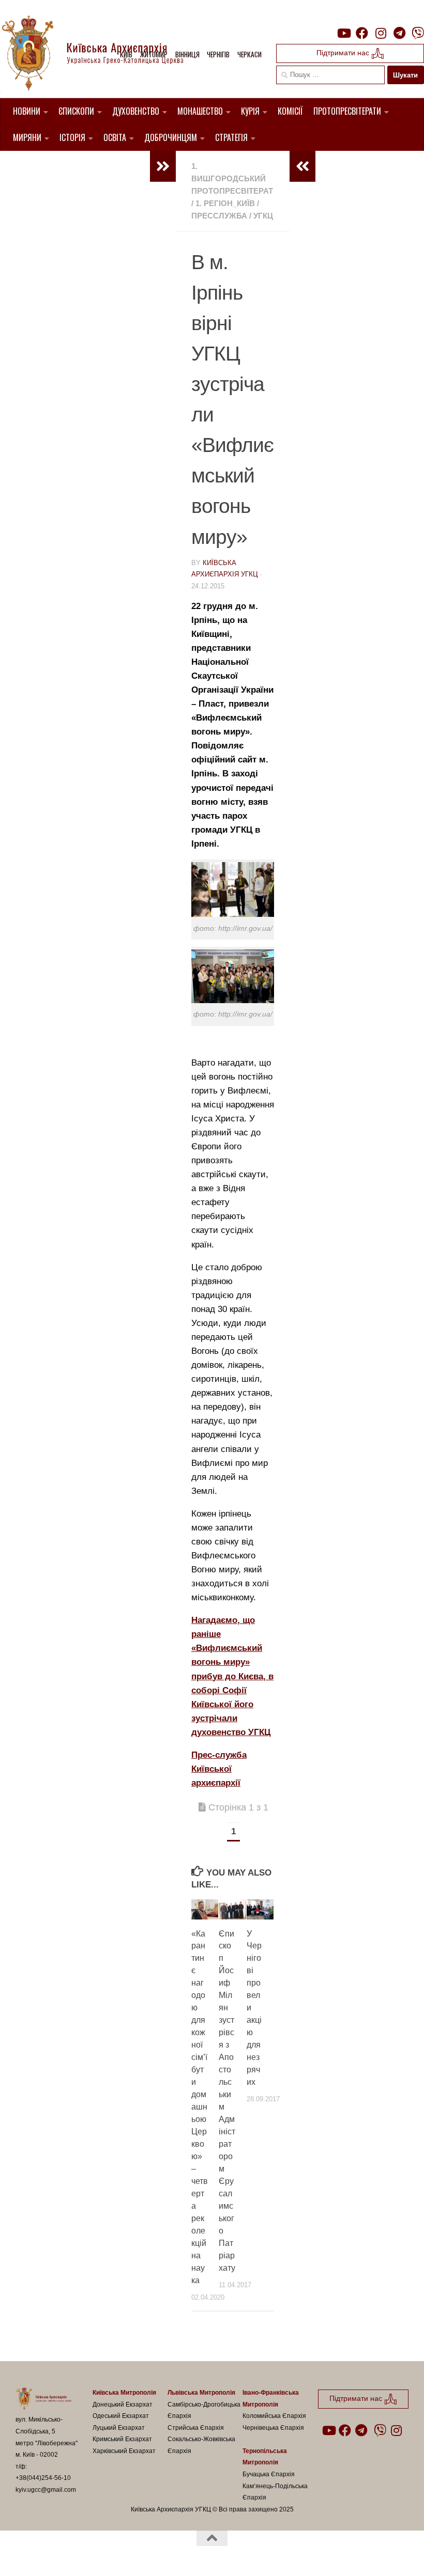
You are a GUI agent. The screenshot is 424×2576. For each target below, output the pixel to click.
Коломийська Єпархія (274, 2416)
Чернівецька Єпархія (273, 2428)
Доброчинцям (171, 137)
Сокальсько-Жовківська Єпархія (201, 2445)
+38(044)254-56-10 (43, 2478)
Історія (72, 137)
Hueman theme (136, 2554)
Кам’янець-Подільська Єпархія (275, 2492)
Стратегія (231, 137)
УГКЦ (263, 216)
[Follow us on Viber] (418, 33)
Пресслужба (219, 216)
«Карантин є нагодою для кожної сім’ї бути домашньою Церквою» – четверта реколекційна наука (200, 2107)
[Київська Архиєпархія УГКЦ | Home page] (101, 54)
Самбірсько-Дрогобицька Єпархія (204, 2410)
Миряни (27, 137)
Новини (27, 111)
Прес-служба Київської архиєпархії (219, 1769)
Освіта (115, 137)
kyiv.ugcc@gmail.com (46, 2490)
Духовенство (136, 111)
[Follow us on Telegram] (399, 33)
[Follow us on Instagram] (381, 33)
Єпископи (76, 111)
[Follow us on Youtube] (343, 33)
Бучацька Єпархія (269, 2474)
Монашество (200, 111)
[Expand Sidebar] (163, 166)
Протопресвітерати (347, 111)
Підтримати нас (344, 53)
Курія (250, 111)
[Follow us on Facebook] (362, 33)
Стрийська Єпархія (196, 2428)
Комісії (290, 111)
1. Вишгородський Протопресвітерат (232, 178)
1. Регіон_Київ (225, 203)
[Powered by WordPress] (54, 2554)
